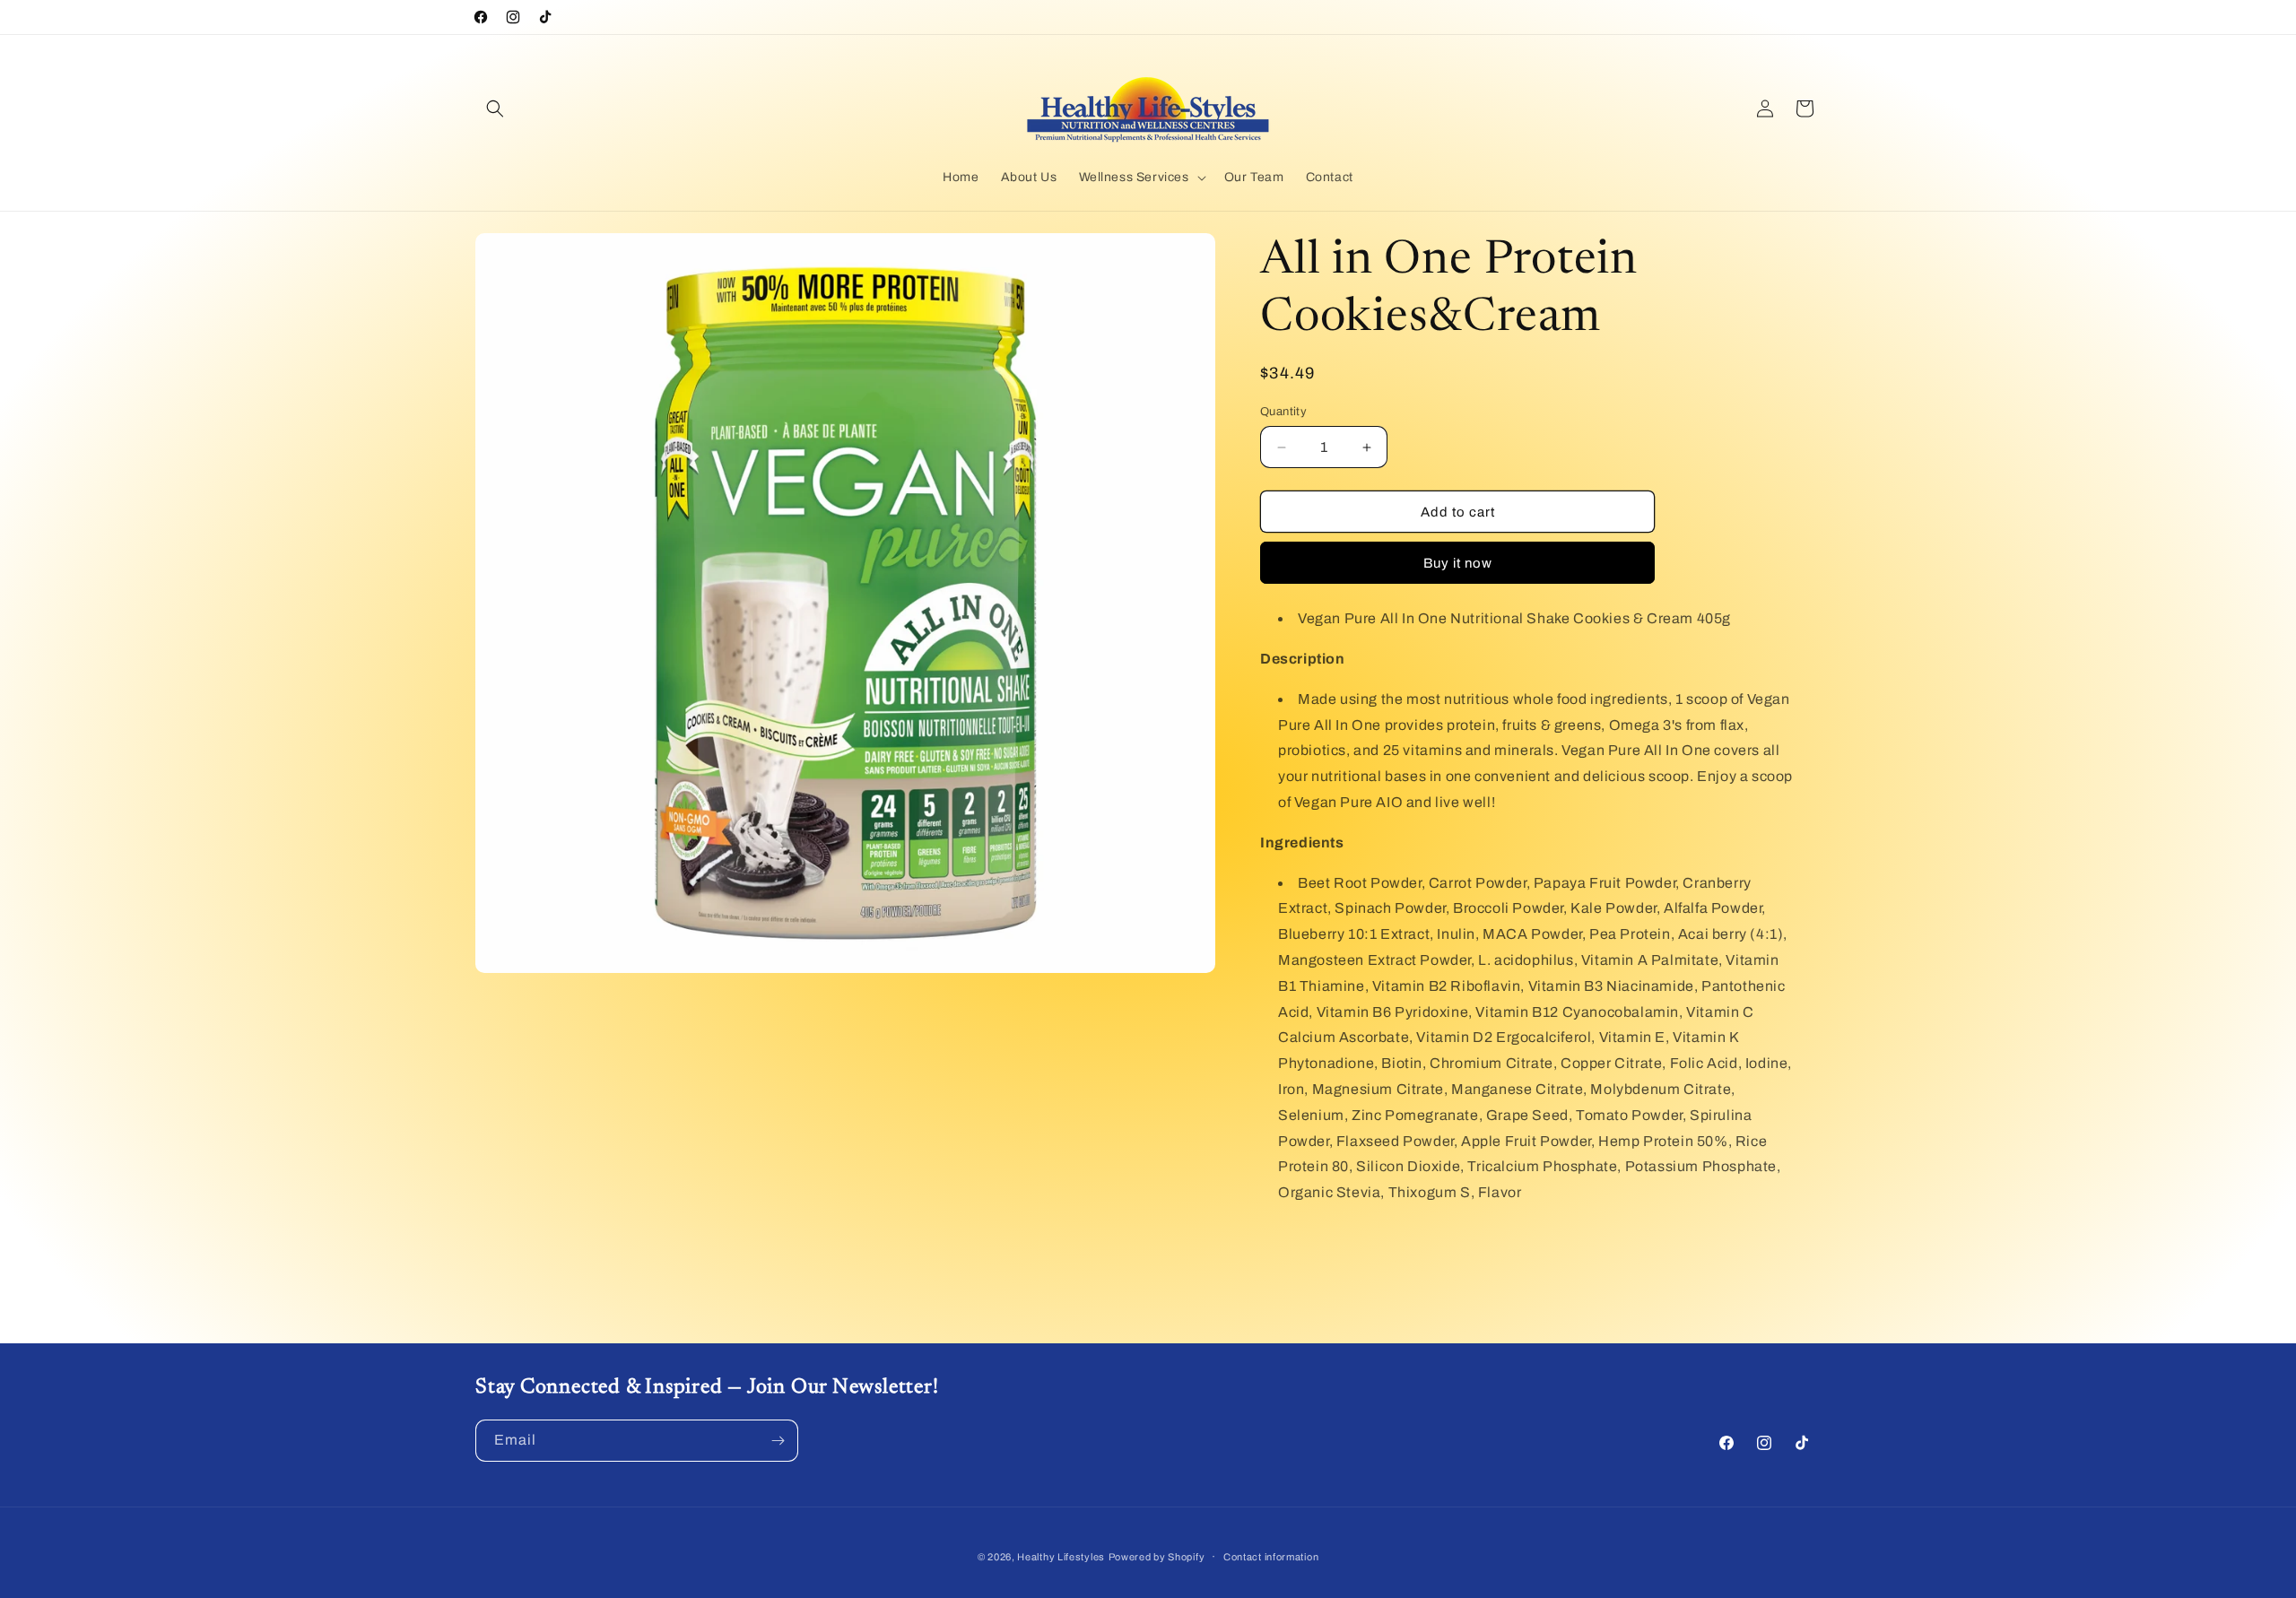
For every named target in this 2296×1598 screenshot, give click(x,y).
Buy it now (1458, 563)
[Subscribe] (778, 1441)
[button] (495, 109)
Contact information (1271, 1557)
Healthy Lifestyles (1061, 1557)
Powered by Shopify (1157, 1557)
